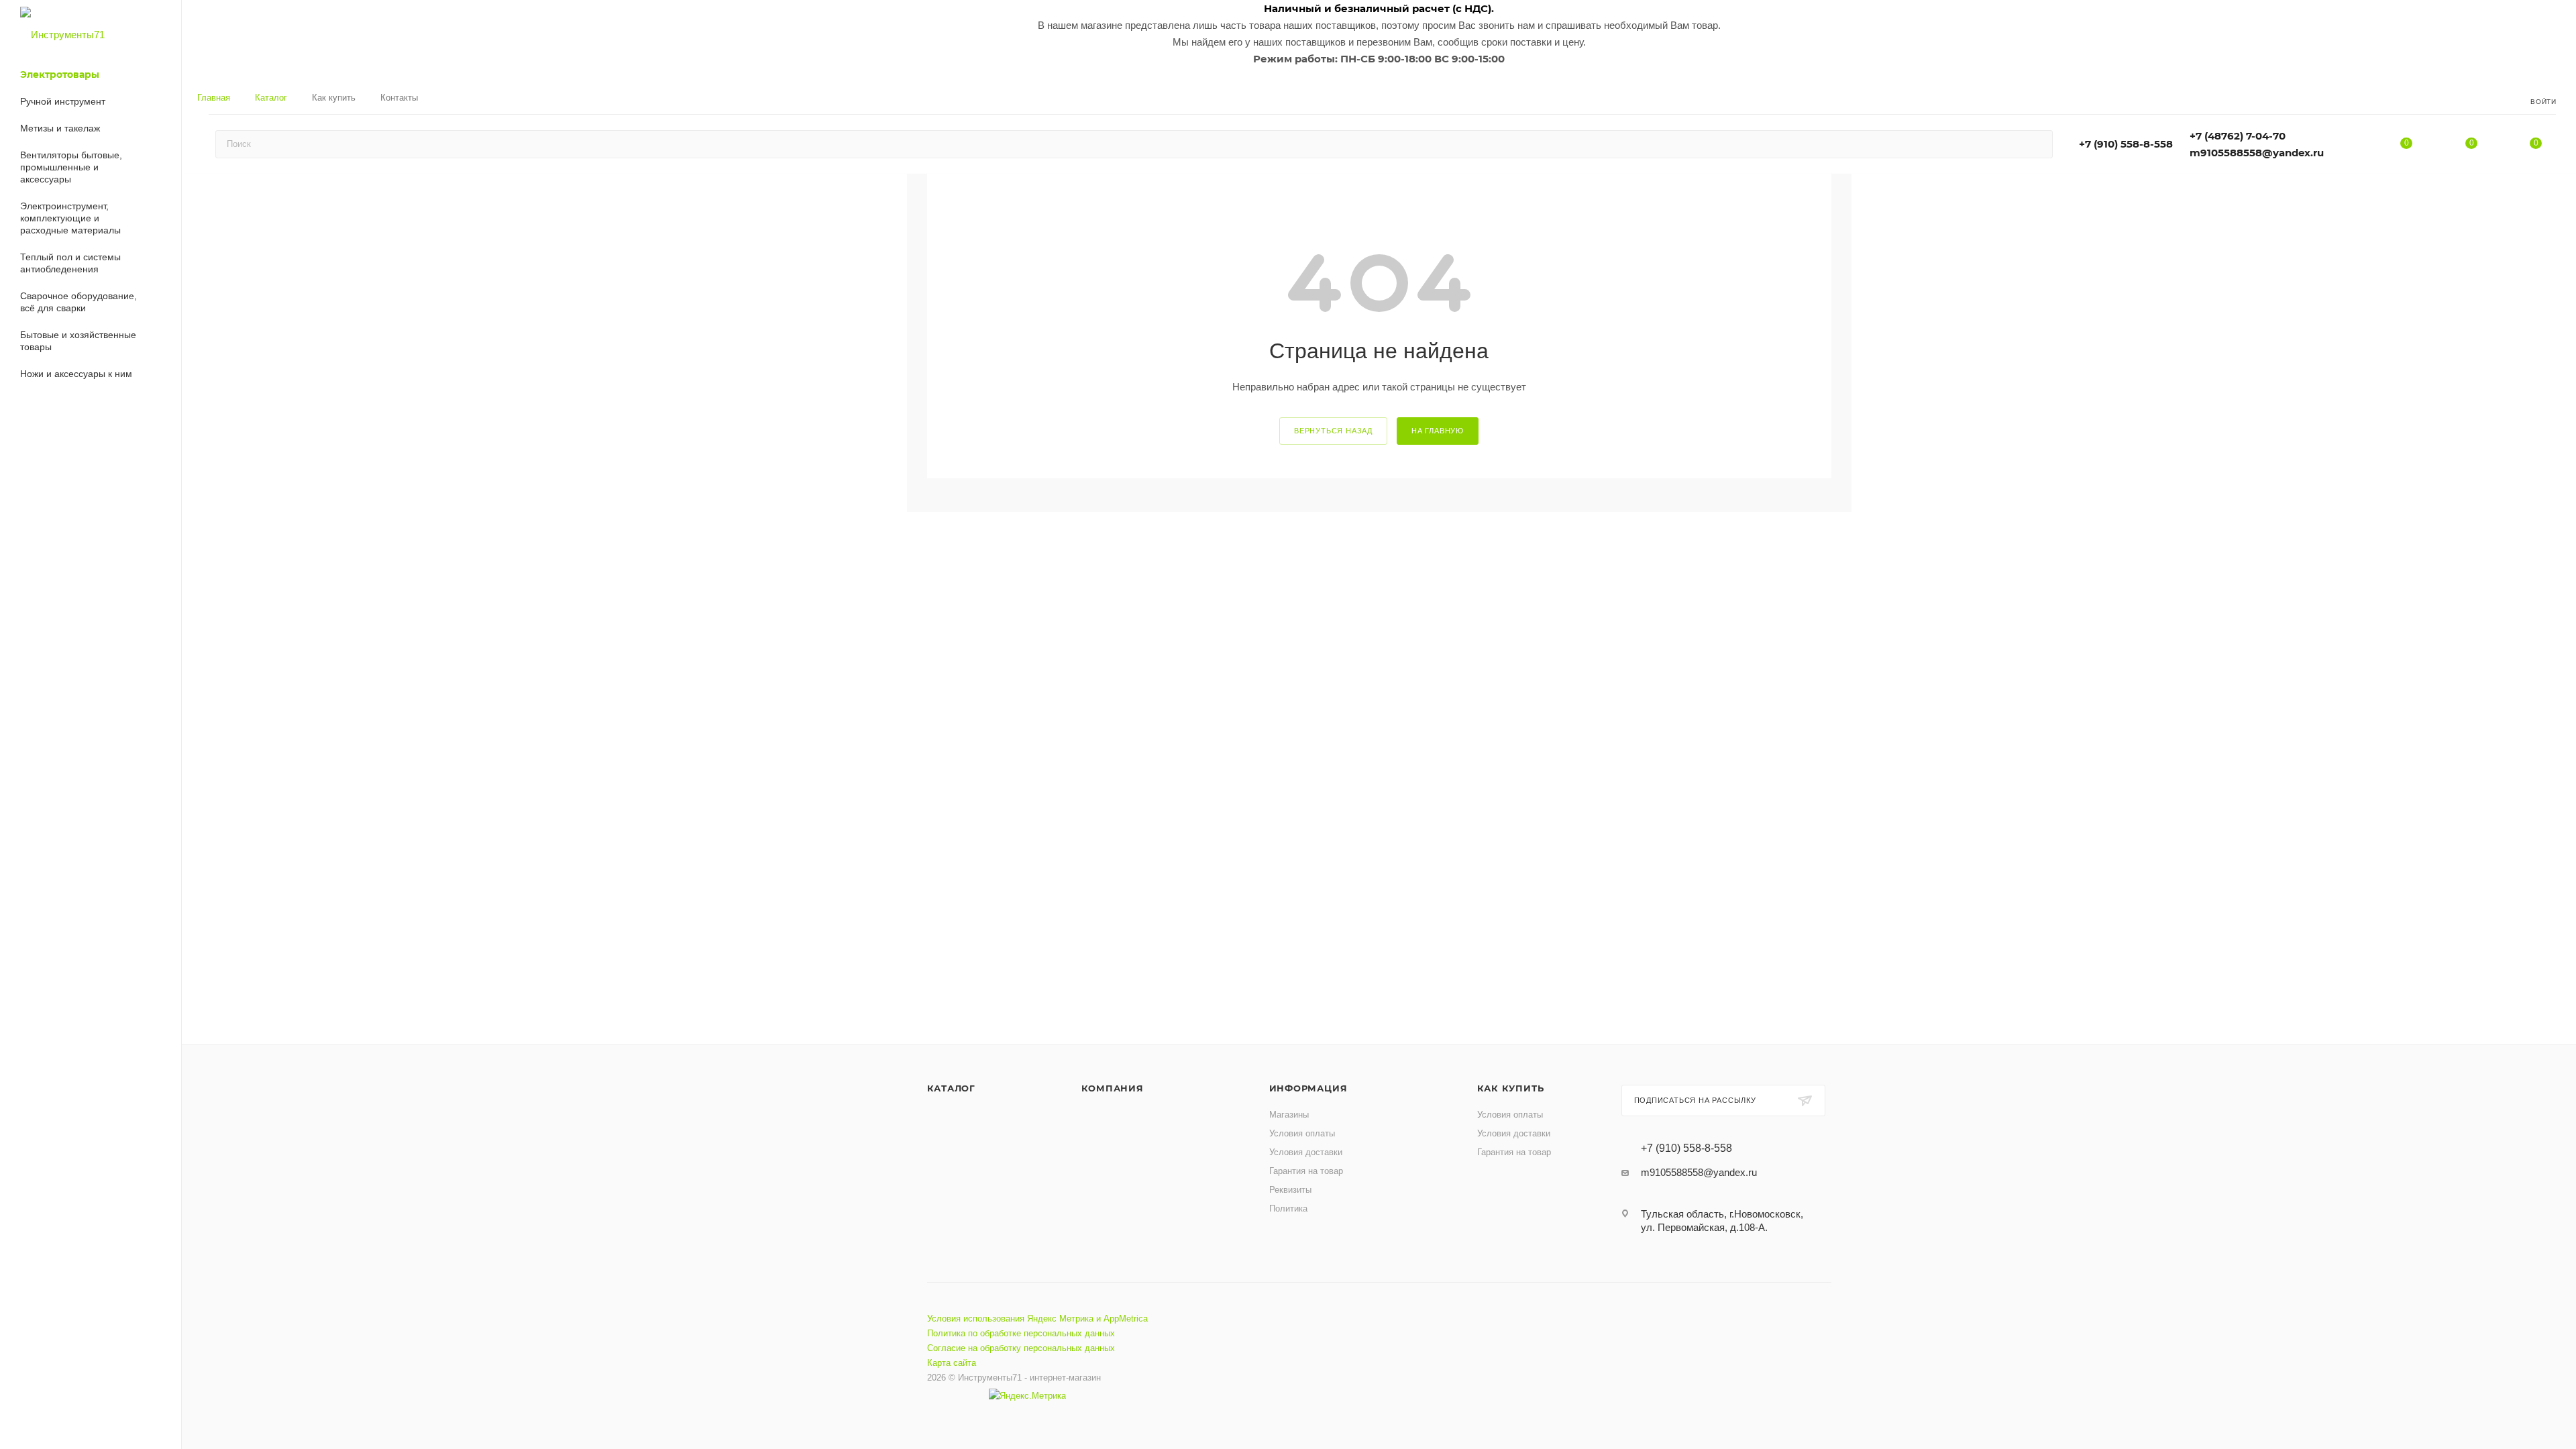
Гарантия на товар (1306, 1171)
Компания (1113, 1088)
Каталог (952, 1088)
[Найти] (2036, 144)
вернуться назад (1333, 431)
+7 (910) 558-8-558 (2126, 144)
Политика (1288, 1209)
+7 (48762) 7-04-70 (2238, 136)
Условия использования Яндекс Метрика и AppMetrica (1037, 1319)
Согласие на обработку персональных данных (1021, 1348)
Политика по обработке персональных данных (1021, 1333)
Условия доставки (1306, 1152)
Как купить (1511, 1088)
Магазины (1289, 1115)
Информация (1308, 1088)
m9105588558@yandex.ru (2257, 153)
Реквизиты (1290, 1190)
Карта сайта (952, 1363)
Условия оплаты (1302, 1133)
